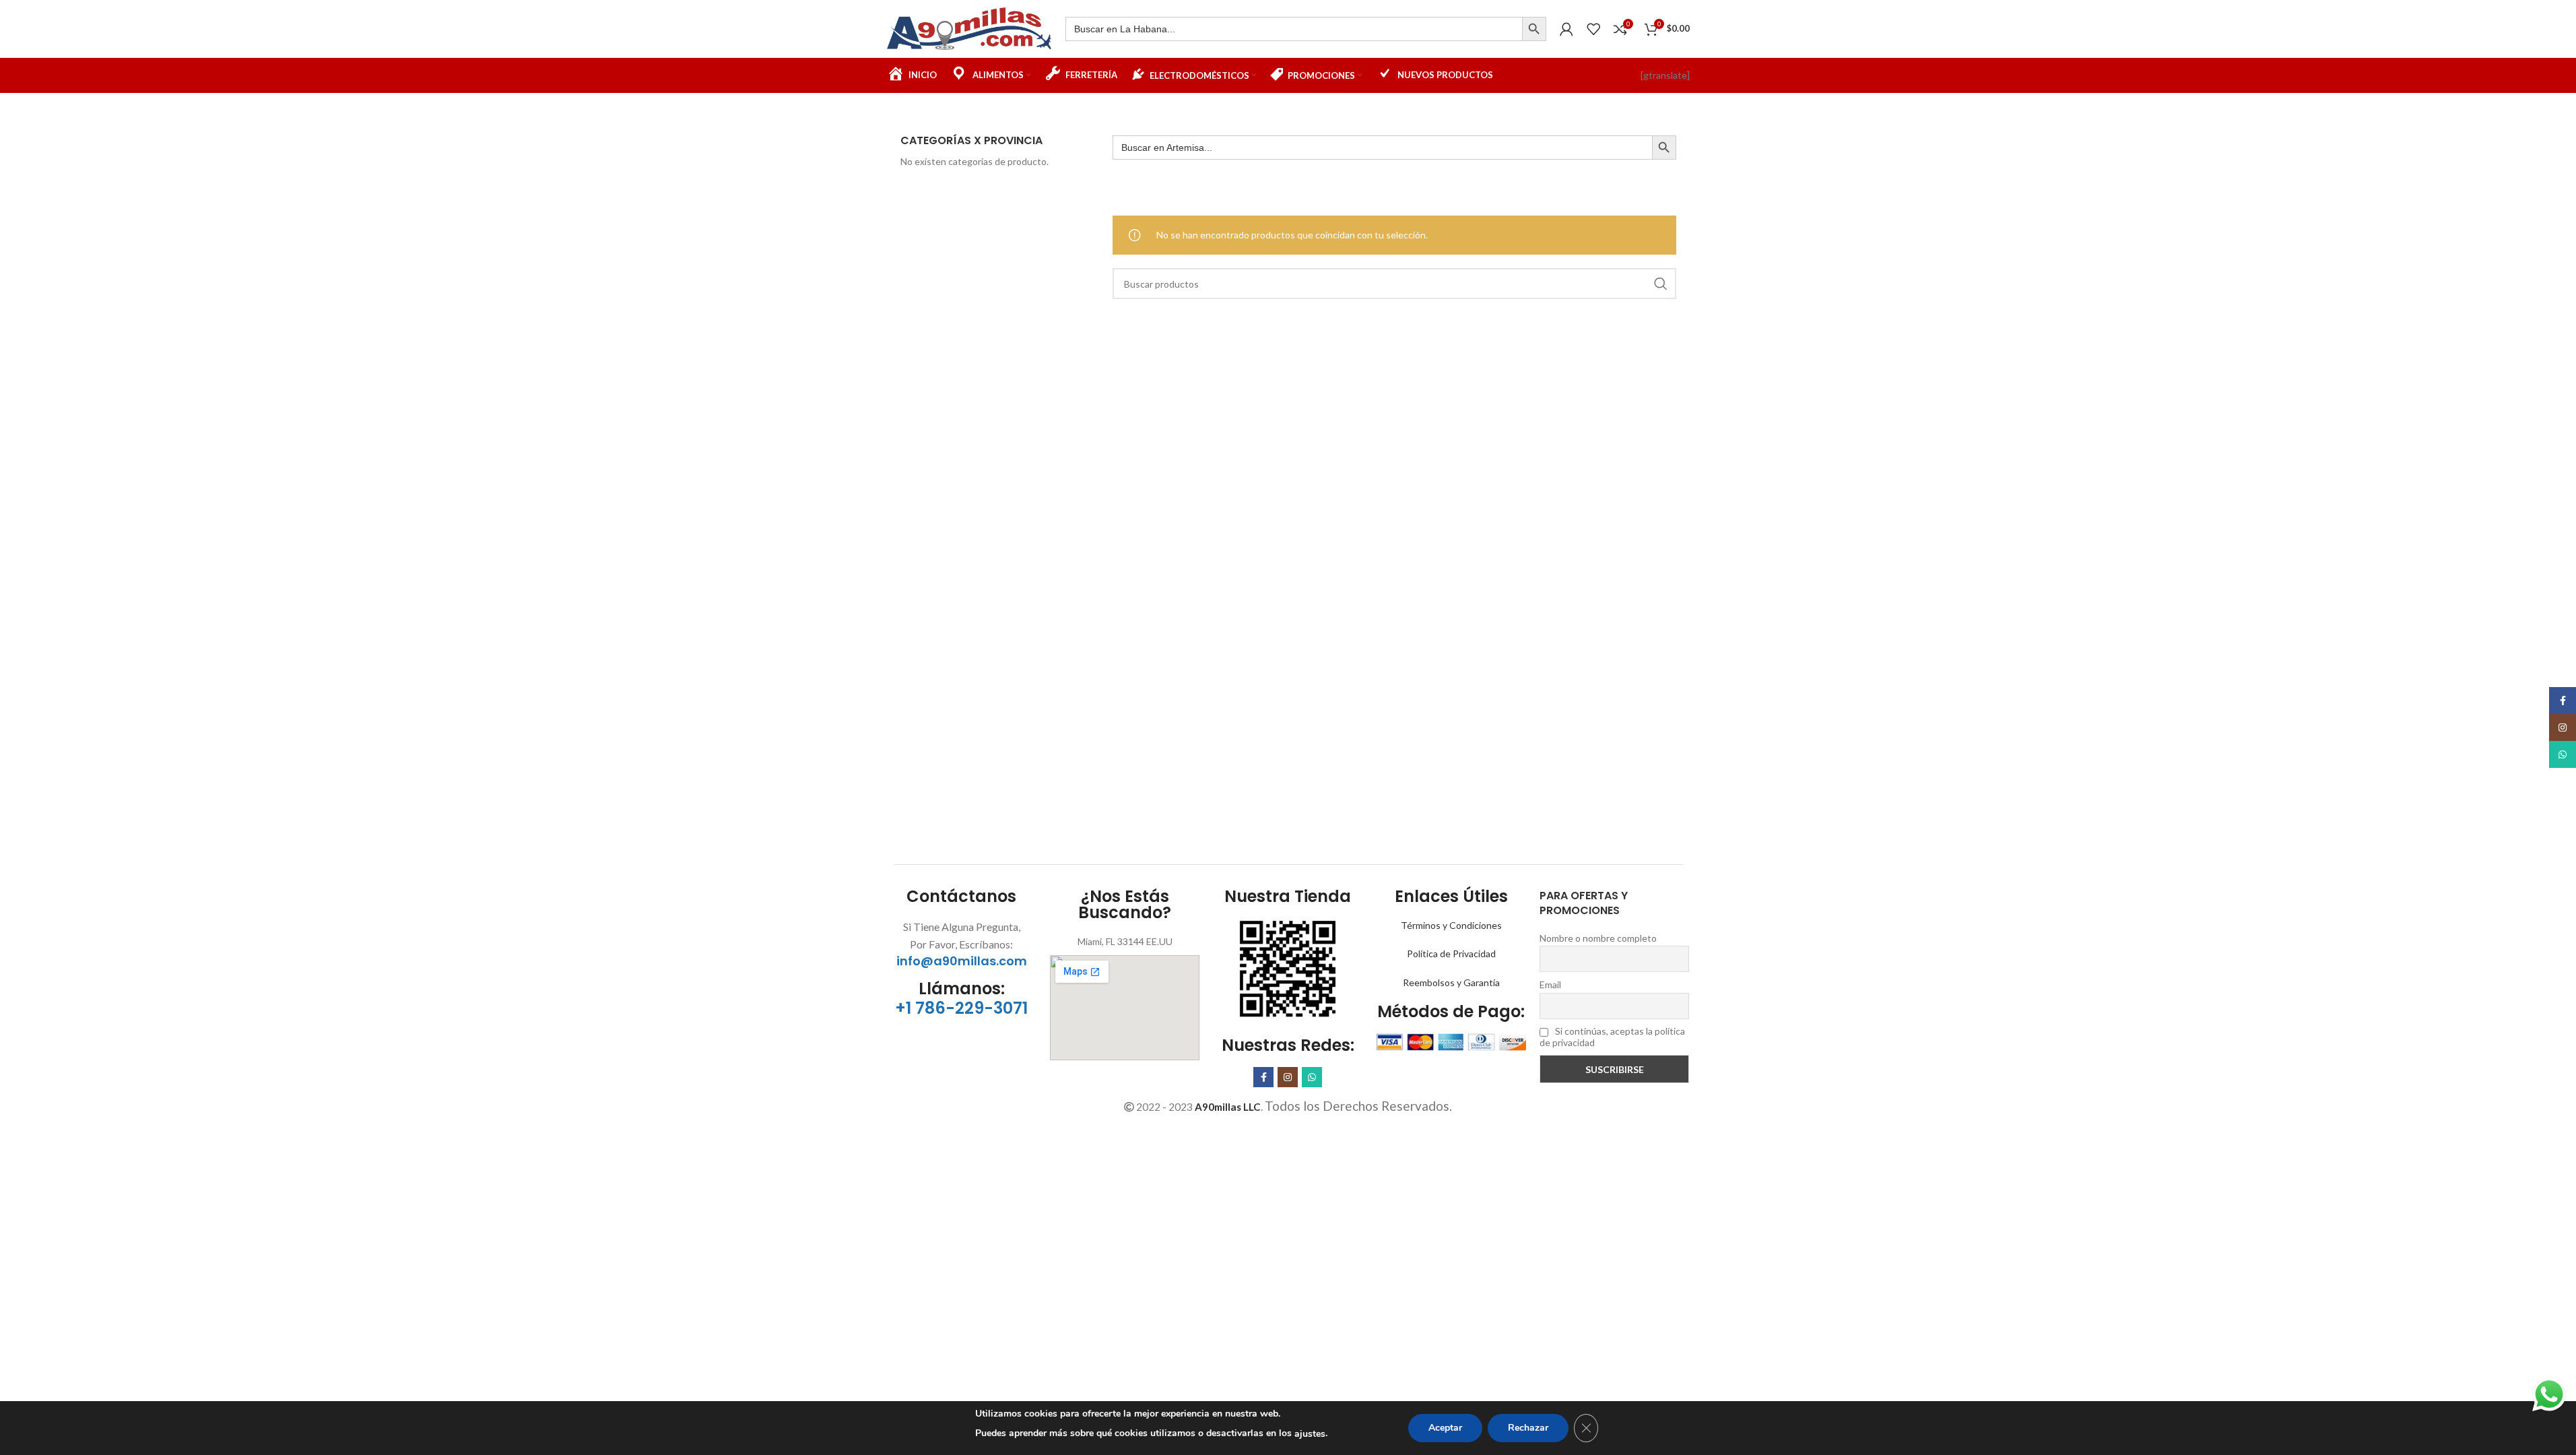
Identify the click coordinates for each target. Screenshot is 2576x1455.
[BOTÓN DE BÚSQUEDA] (1534, 29)
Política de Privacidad (1451, 953)
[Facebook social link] (1263, 1077)
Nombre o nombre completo (1598, 938)
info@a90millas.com (962, 961)
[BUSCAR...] (1661, 284)
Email (1550, 984)
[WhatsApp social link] (1312, 1077)
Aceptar (1445, 1428)
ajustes (1310, 1434)
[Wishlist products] (1593, 29)
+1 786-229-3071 (961, 1008)
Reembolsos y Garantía (1451, 982)
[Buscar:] (1294, 29)
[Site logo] (969, 27)
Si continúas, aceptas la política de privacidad (1612, 1037)
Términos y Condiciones (1451, 925)
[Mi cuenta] (1566, 29)
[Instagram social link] (1288, 1077)
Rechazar (1528, 1428)
